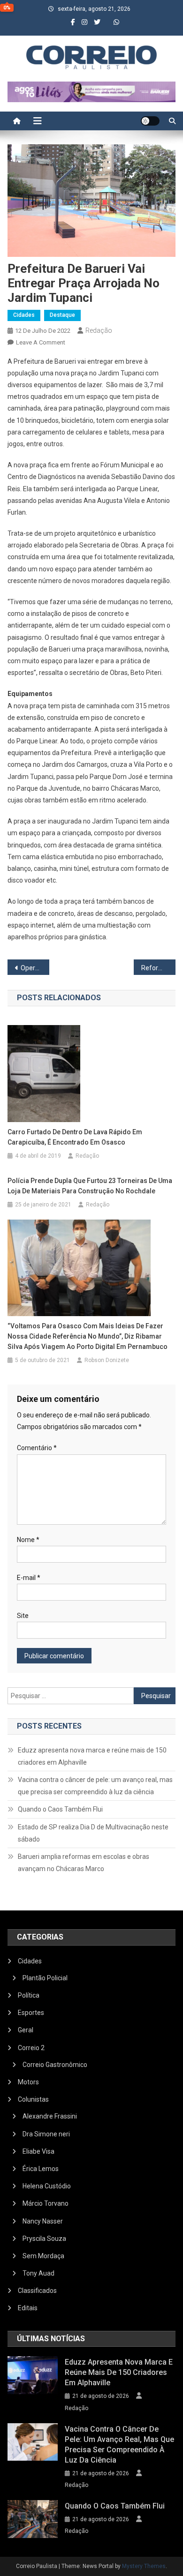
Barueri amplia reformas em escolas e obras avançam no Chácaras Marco (84, 1863)
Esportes (31, 2013)
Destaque (62, 315)
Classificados (37, 2291)
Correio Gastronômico (55, 2065)
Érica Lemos (41, 2169)
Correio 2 (31, 2048)
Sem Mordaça (43, 2256)
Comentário (37, 1448)
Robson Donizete (107, 1360)
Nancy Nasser (43, 2221)
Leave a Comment (41, 342)
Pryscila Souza (44, 2239)
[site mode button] (150, 121)
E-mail (29, 1578)
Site (23, 1616)
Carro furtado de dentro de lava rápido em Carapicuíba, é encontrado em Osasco (75, 1137)
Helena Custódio (47, 2186)
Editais (28, 2308)
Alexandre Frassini (50, 2116)
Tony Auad (38, 2273)
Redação (99, 330)
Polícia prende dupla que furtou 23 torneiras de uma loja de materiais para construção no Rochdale (90, 1186)
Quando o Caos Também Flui (60, 1809)
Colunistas (33, 2099)
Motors (28, 2082)
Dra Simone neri (46, 2134)
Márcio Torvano (46, 2203)
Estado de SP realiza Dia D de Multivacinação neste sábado (93, 1833)
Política (29, 1995)
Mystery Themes (144, 2566)
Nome (28, 1540)
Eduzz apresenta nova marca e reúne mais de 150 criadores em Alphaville (92, 1756)
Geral (26, 2030)
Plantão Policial (45, 1978)
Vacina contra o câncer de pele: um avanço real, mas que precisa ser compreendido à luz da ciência (95, 1786)
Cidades (24, 315)
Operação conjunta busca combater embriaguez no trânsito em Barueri (35, 968)
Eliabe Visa (38, 2151)
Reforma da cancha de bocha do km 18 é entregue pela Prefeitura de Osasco (159, 968)
